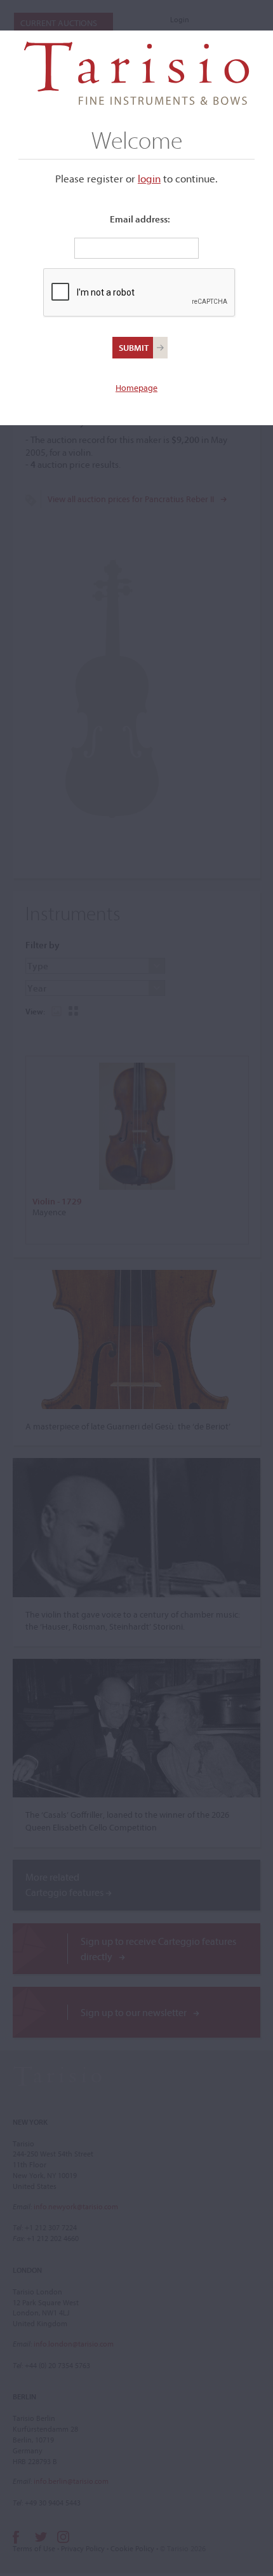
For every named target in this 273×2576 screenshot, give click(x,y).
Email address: (140, 219)
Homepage (136, 388)
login (149, 178)
